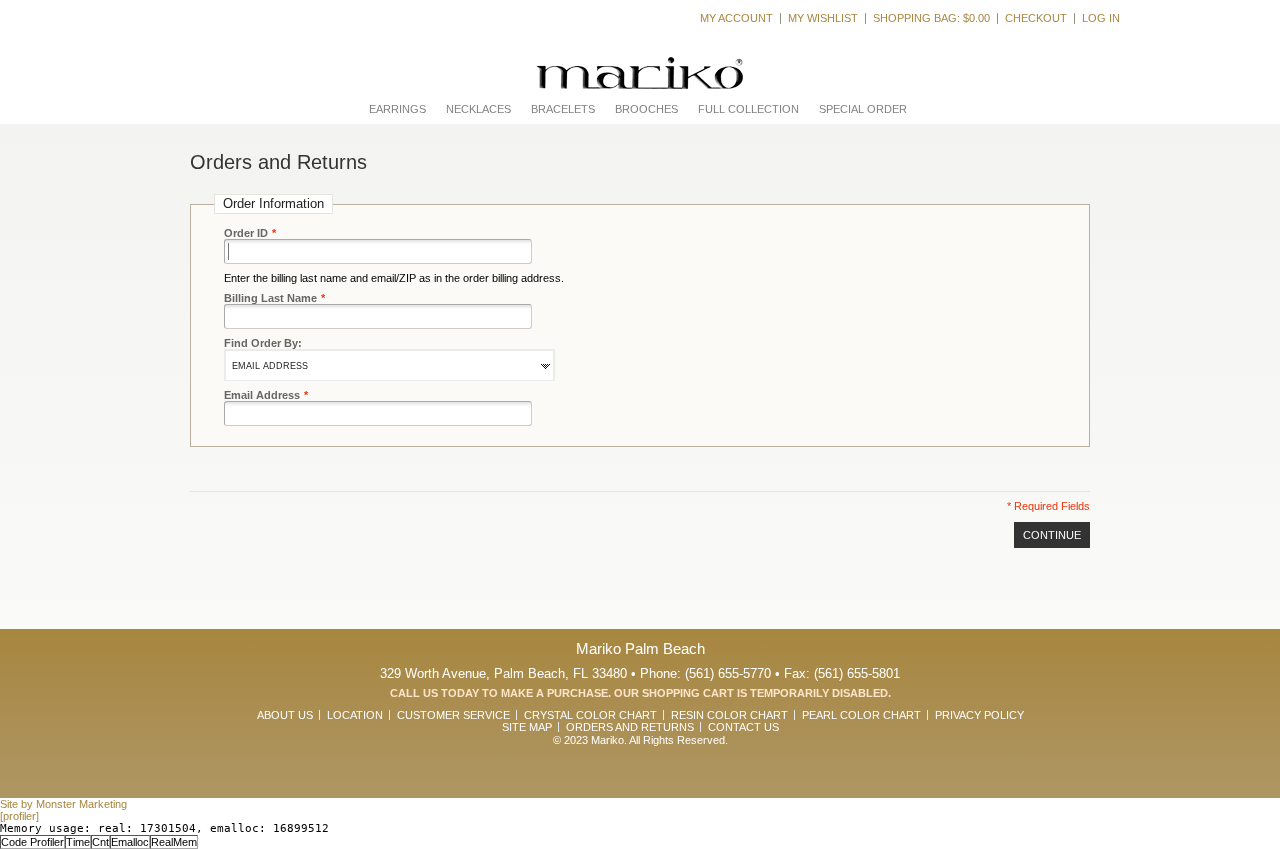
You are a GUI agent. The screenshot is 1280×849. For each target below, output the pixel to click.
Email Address (262, 395)
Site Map (527, 727)
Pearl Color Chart (861, 715)
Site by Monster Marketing (63, 804)
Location (355, 715)
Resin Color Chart (729, 715)
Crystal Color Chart (590, 715)
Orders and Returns (630, 727)
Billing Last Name (270, 298)
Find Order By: (263, 343)
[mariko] (640, 73)
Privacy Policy (979, 715)
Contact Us (743, 727)
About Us (285, 715)
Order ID (246, 233)
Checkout (1036, 18)
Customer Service (453, 715)
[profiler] (19, 816)
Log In (1101, 18)
